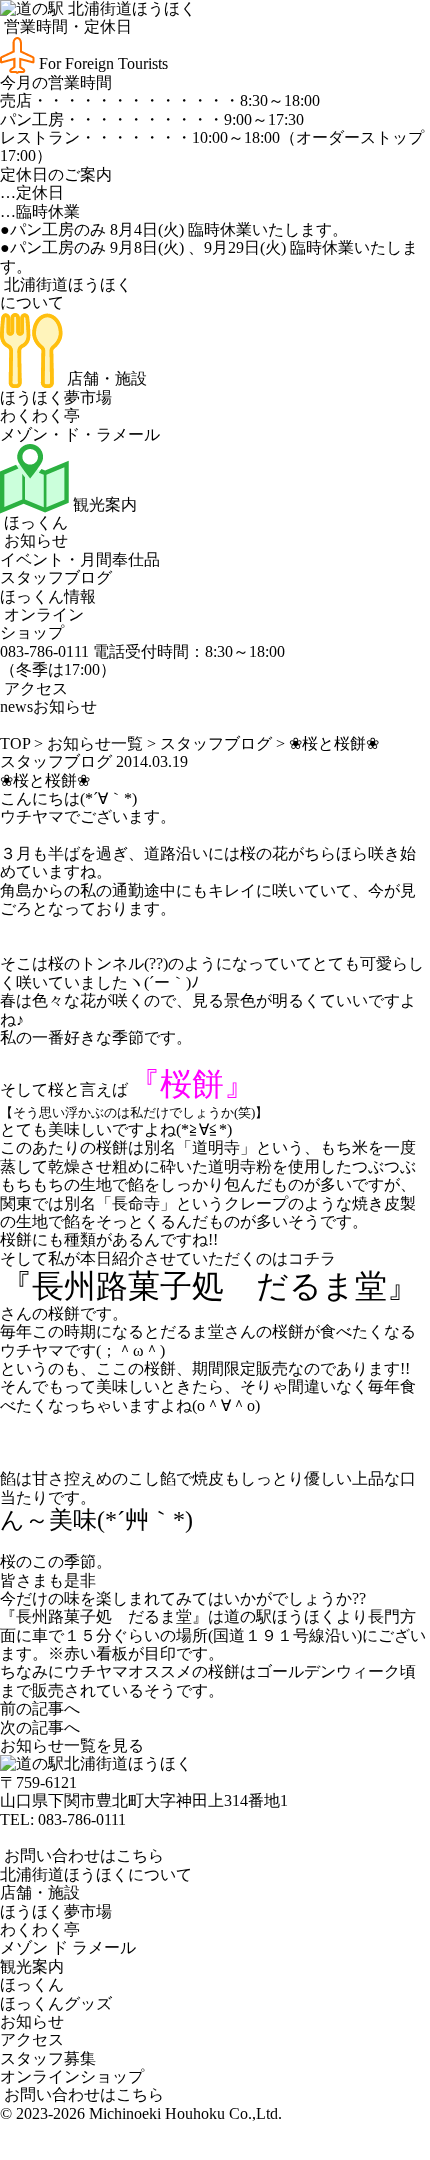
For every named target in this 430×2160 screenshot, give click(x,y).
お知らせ (34, 540)
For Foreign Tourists (101, 63)
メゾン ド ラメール (68, 1947)
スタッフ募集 (48, 2058)
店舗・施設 (105, 378)
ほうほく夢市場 (56, 397)
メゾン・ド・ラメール (80, 434)
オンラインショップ (42, 623)
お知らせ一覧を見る (72, 1745)
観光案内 (103, 504)
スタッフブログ (56, 577)
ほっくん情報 (48, 596)
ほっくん (34, 522)
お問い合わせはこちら (82, 1855)
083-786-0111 (82, 1819)
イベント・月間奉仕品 (80, 559)
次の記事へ (40, 1727)
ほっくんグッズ (56, 2003)
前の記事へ (40, 1708)
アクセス (34, 688)
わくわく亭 (40, 415)
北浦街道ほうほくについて (96, 1874)
